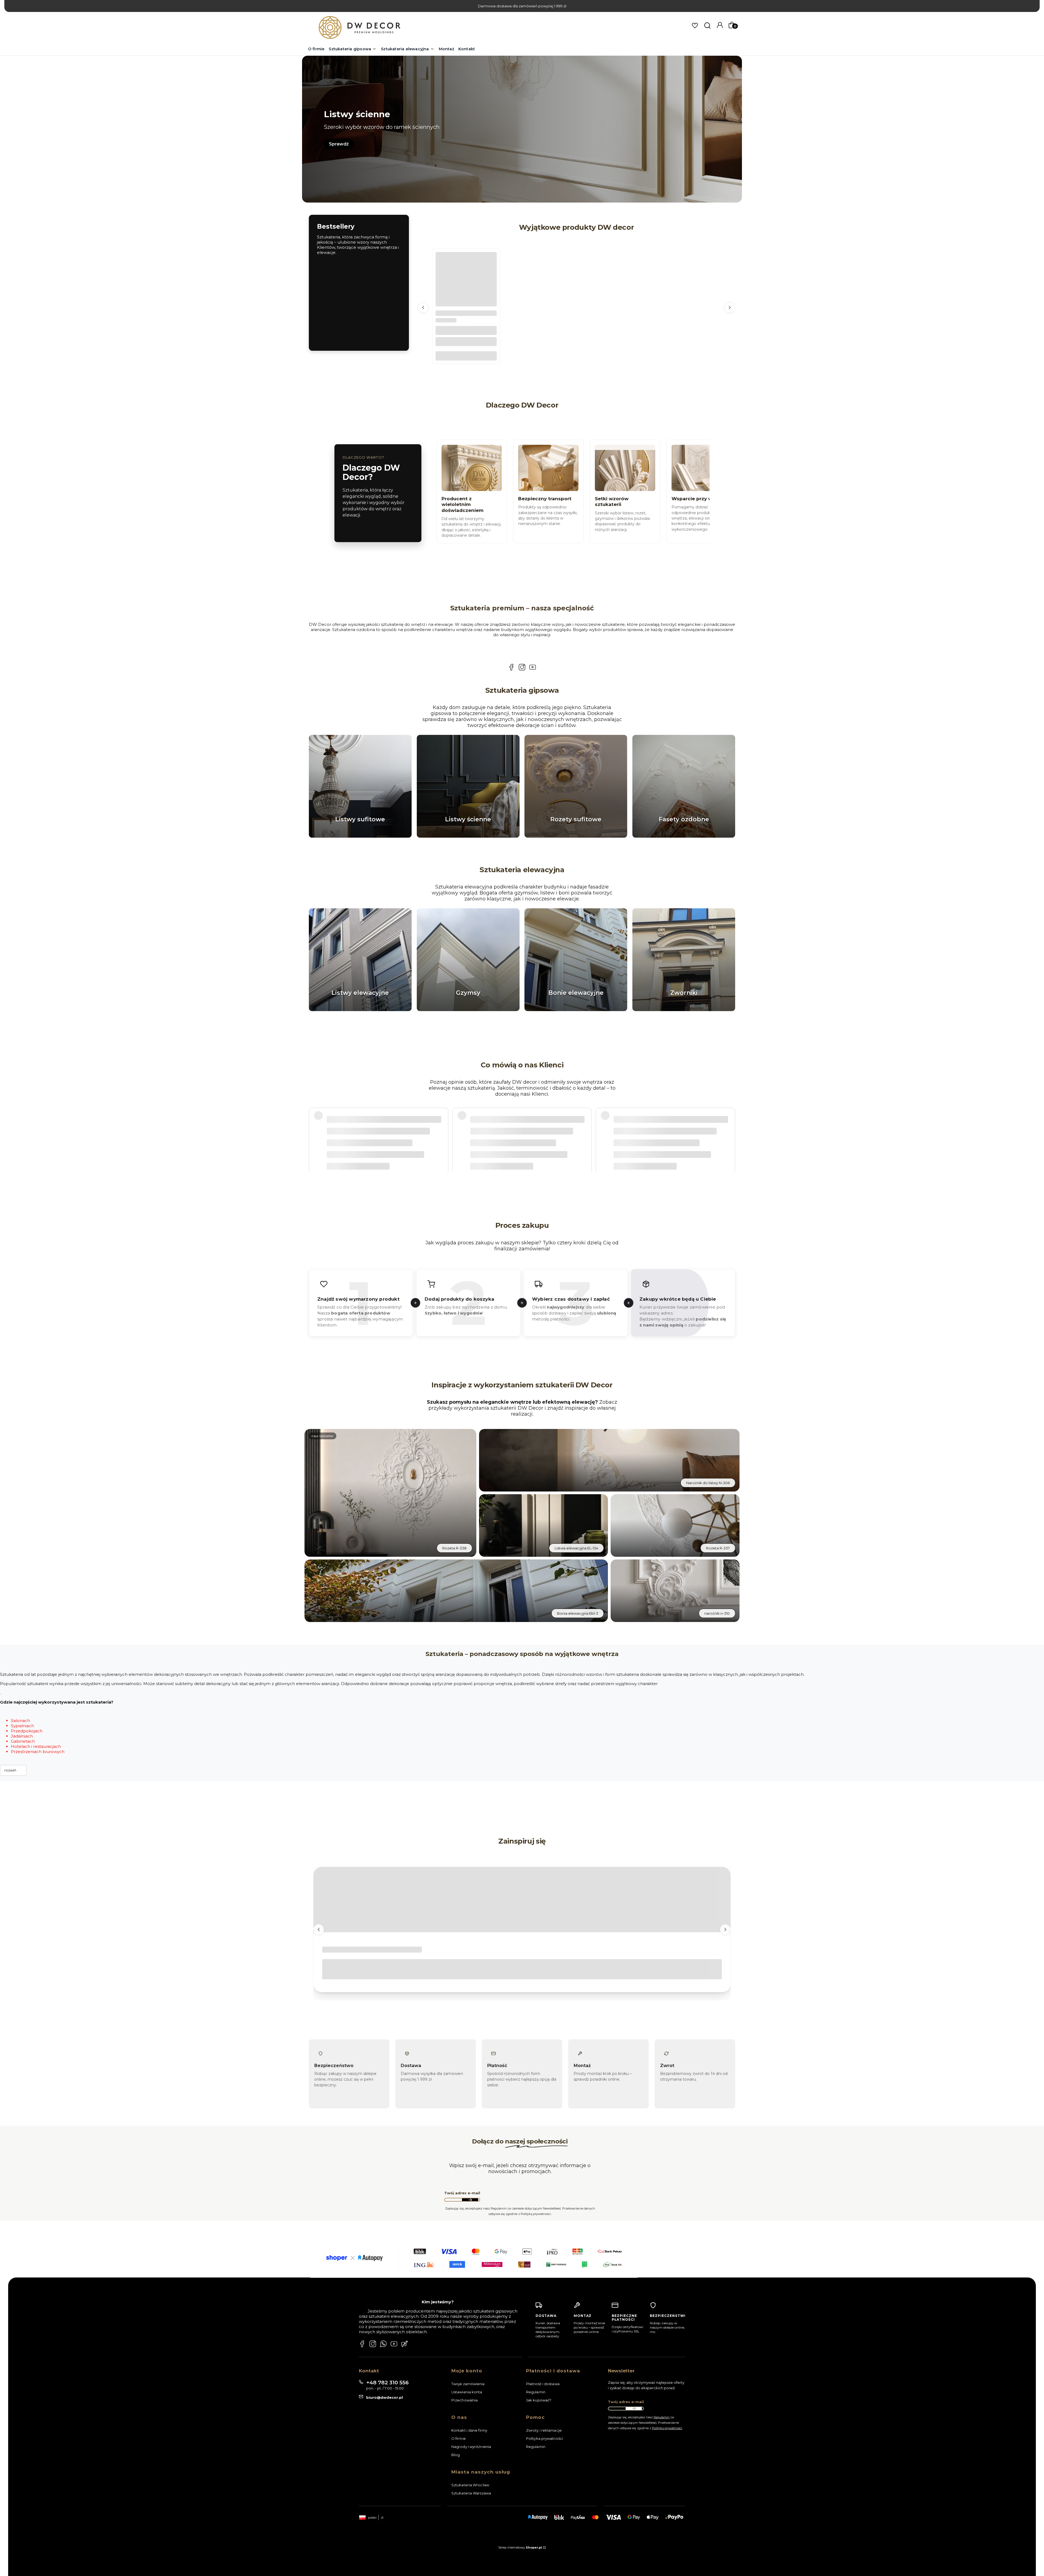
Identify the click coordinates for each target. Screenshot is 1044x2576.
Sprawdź (339, 144)
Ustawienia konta (467, 2392)
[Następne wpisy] (725, 1929)
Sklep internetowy (520, 2547)
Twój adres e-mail (462, 2193)
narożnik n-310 (717, 1613)
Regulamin (536, 2392)
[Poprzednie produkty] (423, 307)
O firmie (459, 2438)
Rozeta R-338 (454, 1548)
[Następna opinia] (730, 1125)
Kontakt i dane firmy (469, 2430)
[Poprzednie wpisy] (319, 1929)
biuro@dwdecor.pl (385, 2397)
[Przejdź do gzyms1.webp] (468, 960)
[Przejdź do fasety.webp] (684, 786)
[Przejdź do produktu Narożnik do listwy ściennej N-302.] (466, 283)
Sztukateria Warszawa (471, 2493)
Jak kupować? (539, 2400)
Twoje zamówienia (468, 2384)
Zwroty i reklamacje (544, 2430)
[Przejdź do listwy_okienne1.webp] (360, 960)
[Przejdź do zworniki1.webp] (684, 960)
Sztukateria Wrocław (470, 2485)
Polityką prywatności (667, 2428)
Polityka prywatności (545, 2438)
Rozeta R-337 (718, 1548)
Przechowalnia (464, 2400)
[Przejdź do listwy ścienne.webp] (468, 786)
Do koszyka (466, 356)
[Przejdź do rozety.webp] (576, 786)
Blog (456, 2455)
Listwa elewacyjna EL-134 (576, 1548)
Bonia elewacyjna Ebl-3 (578, 1613)
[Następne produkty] (730, 307)
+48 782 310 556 (387, 2383)
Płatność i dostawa (543, 2384)
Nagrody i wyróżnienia (471, 2447)
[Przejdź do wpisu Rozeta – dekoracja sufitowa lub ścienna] (522, 1900)
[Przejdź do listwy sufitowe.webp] (360, 786)
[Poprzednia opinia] (314, 1125)
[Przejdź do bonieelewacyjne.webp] (576, 960)
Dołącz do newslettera (470, 2200)
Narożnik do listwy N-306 (708, 1483)
